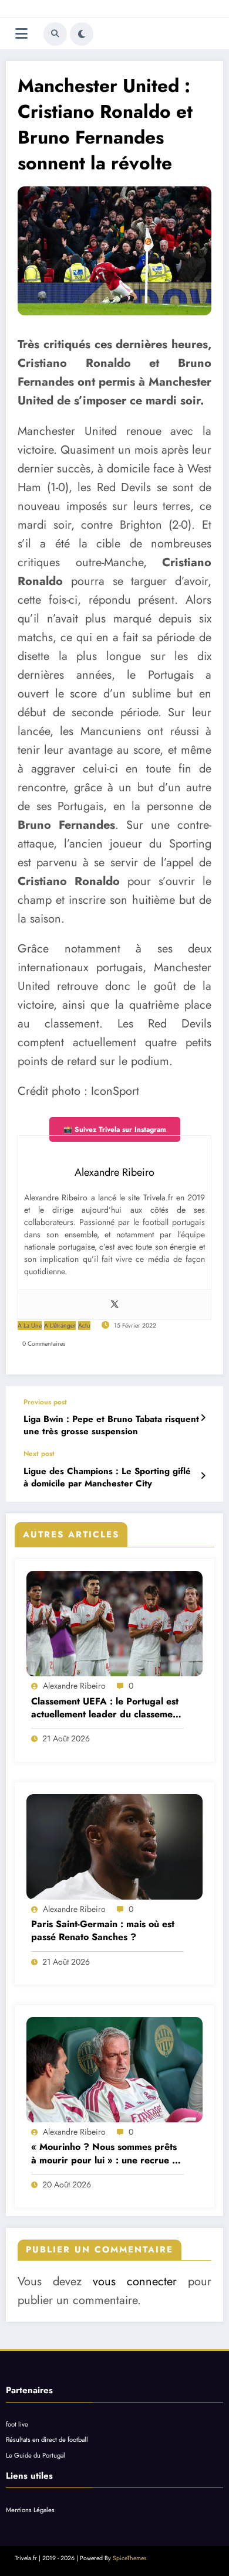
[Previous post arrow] (203, 1418)
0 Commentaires (44, 1344)
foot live (17, 2424)
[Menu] (21, 34)
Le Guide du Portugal (36, 2455)
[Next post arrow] (203, 1476)
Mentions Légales (30, 2510)
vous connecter (135, 2281)
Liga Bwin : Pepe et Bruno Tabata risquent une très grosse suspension (111, 1425)
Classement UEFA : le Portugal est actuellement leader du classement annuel (106, 1708)
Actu (84, 1326)
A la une (30, 1326)
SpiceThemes (129, 2558)
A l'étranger (60, 1326)
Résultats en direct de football (47, 2439)
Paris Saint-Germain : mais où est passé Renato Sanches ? (103, 1931)
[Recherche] (55, 34)
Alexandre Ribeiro (74, 1686)
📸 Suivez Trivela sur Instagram (115, 1129)
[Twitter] (114, 1305)
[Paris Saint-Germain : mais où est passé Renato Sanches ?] (114, 1847)
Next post (39, 1454)
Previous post (45, 1402)
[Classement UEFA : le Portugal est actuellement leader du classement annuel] (114, 1624)
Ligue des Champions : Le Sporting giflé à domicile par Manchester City (107, 1478)
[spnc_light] (82, 34)
